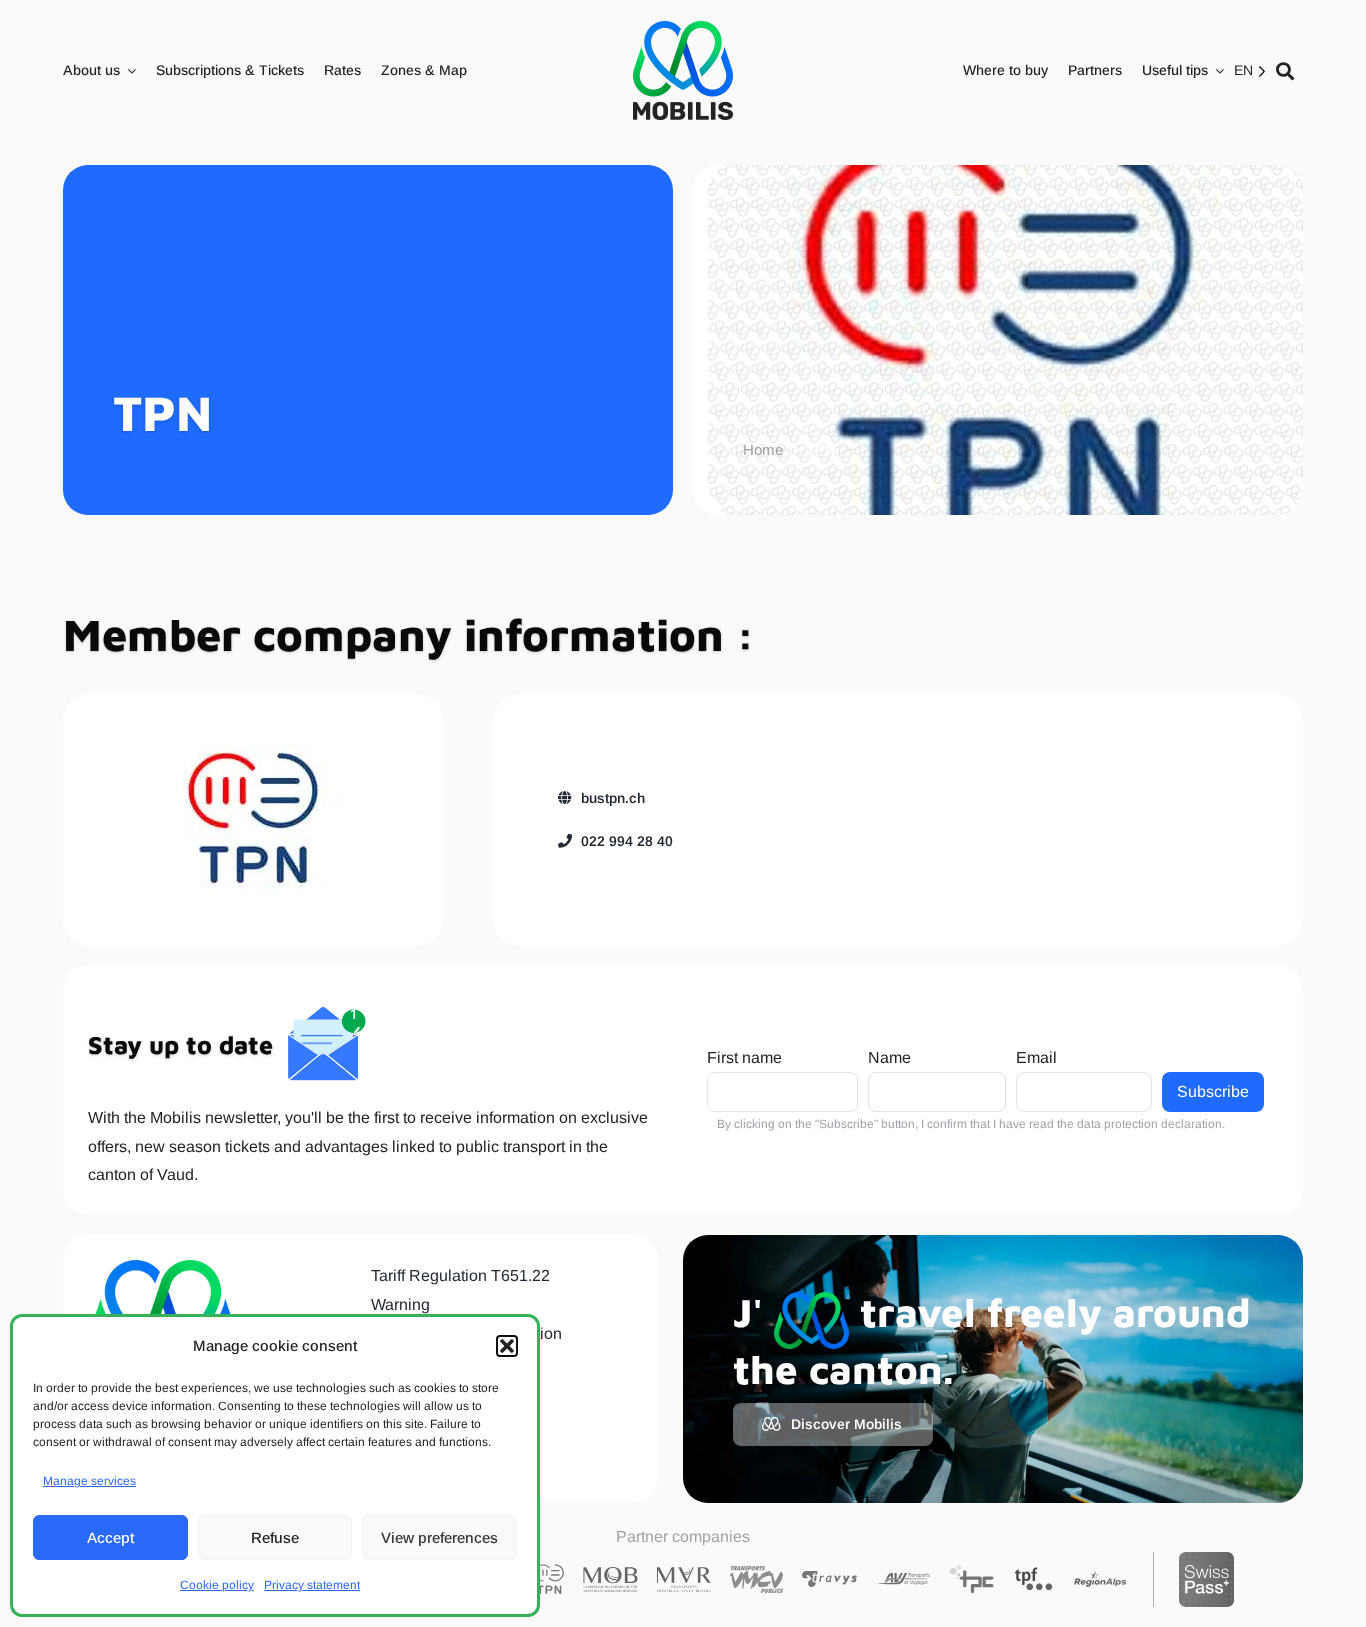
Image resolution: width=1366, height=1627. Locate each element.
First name (744, 1057)
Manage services (89, 1481)
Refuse (275, 1537)
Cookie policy (217, 1585)
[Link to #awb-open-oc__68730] (1285, 71)
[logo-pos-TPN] (253, 820)
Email (1036, 1057)
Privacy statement (312, 1585)
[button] (507, 1346)
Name (889, 1057)
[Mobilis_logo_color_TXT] (683, 70)
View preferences (439, 1537)
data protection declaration (1149, 1124)
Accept (110, 1537)
